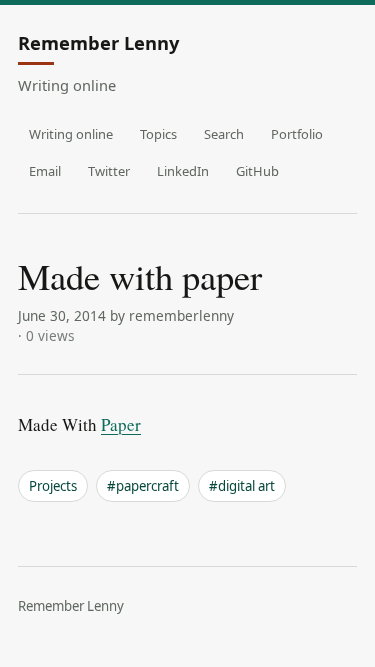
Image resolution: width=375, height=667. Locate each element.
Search (224, 134)
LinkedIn (183, 171)
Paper (121, 424)
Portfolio (297, 134)
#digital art (242, 486)
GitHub (257, 171)
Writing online (71, 134)
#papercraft (143, 486)
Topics (158, 134)
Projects (53, 486)
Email (45, 171)
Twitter (109, 171)
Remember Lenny (98, 44)
